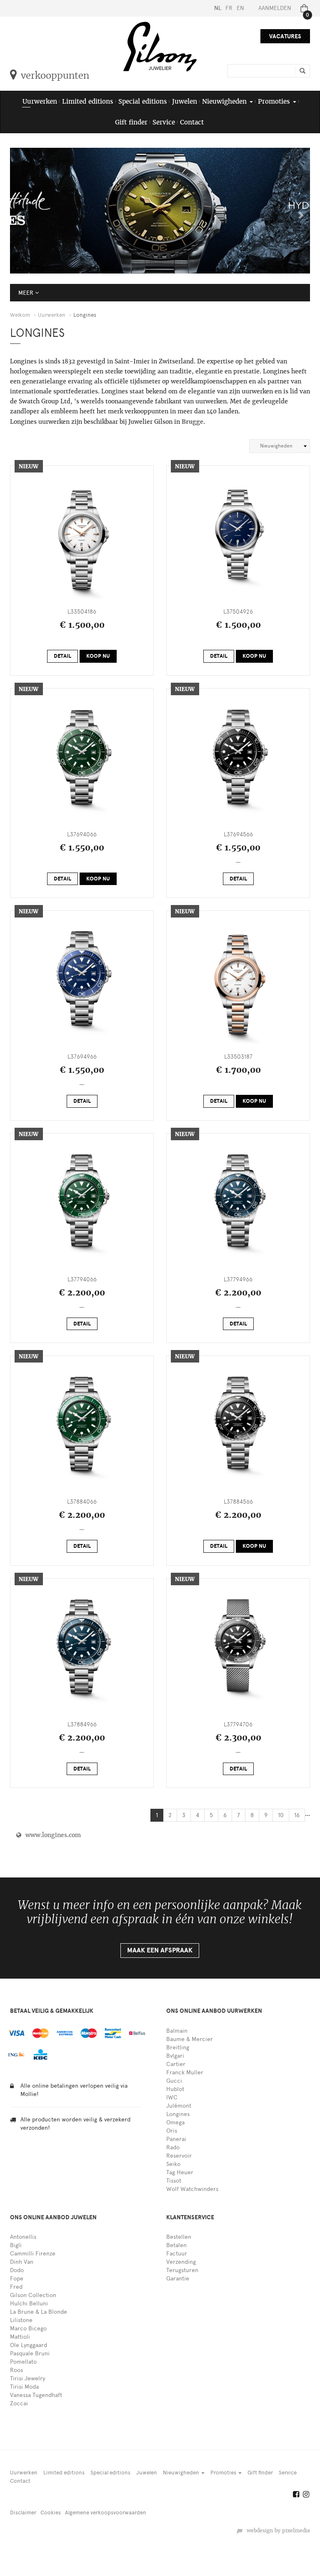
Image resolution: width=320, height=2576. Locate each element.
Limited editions (88, 101)
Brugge (192, 422)
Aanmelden (275, 8)
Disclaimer (23, 2513)
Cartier (176, 2064)
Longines (178, 2114)
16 (297, 1815)
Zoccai (19, 2403)
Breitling (178, 2048)
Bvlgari (175, 2056)
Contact (192, 122)
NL (218, 8)
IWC (172, 2097)
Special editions (143, 101)
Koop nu (98, 656)
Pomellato (23, 2362)
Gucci (174, 2081)
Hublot (175, 2089)
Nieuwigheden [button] (225, 101)
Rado (173, 2147)
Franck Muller (185, 2072)
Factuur (177, 2254)
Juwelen (185, 101)
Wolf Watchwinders (192, 2189)
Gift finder (131, 122)
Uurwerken (40, 101)
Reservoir (179, 2156)
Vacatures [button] (285, 36)
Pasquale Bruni (30, 2353)
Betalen (176, 2245)
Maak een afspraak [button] (160, 1950)
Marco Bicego (28, 2329)
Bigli (16, 2245)
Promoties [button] (275, 101)
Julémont (179, 2106)
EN (240, 8)
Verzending (181, 2262)
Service (164, 122)
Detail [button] (62, 656)
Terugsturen (182, 2270)
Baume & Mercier (190, 2039)
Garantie (178, 2279)
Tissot (174, 2181)
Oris (172, 2131)
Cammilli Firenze (33, 2254)
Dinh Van (22, 2262)
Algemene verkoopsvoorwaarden (106, 2513)
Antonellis (23, 2237)
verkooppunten (55, 75)
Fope (17, 2279)
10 (281, 1815)
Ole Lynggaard (29, 2345)
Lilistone (21, 2320)
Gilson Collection (33, 2295)
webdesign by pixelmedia (277, 2531)
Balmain (177, 2031)
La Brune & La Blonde (39, 2312)
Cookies (51, 2513)
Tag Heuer (180, 2172)
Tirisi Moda (24, 2387)
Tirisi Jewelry (27, 2378)
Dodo (17, 2270)
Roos (16, 2370)
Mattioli (20, 2337)
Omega (175, 2122)
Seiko (173, 2164)
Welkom (20, 315)
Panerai (176, 2139)
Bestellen (179, 2237)
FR (229, 8)
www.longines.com (51, 1835)
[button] (17, 211)
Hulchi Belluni (29, 2304)
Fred (16, 2287)
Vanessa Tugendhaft (36, 2395)
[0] (302, 8)
